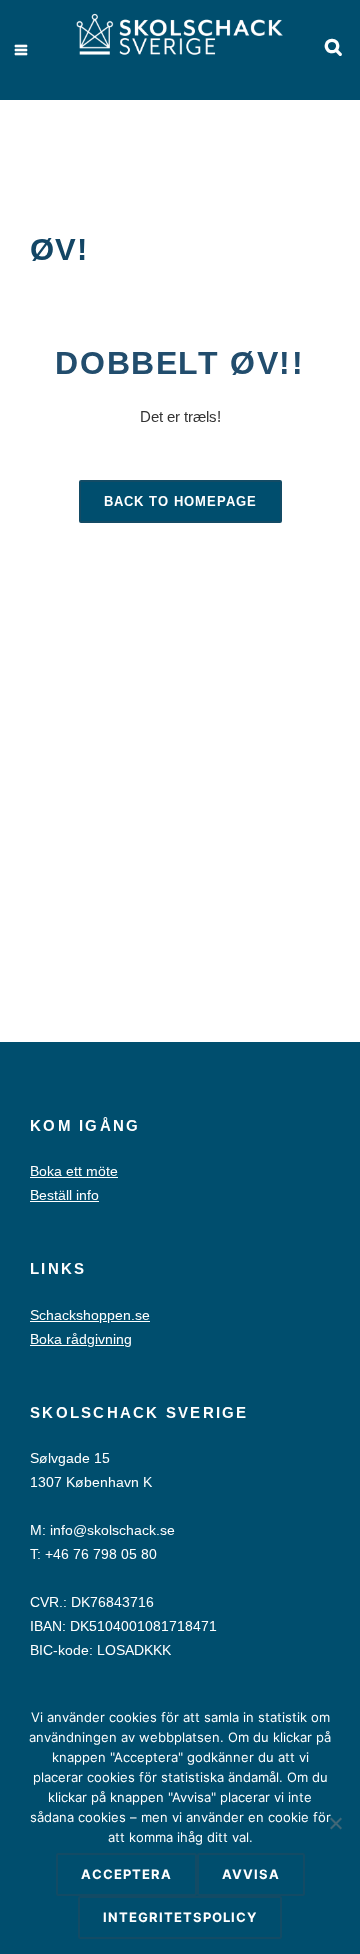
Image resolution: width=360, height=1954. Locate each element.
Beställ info (64, 1195)
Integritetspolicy (180, 1917)
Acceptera (126, 1874)
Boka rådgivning (81, 1339)
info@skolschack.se (112, 1530)
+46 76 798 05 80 (101, 1554)
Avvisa (251, 1874)
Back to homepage (180, 501)
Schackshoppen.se (90, 1315)
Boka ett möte (74, 1171)
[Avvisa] (335, 1823)
